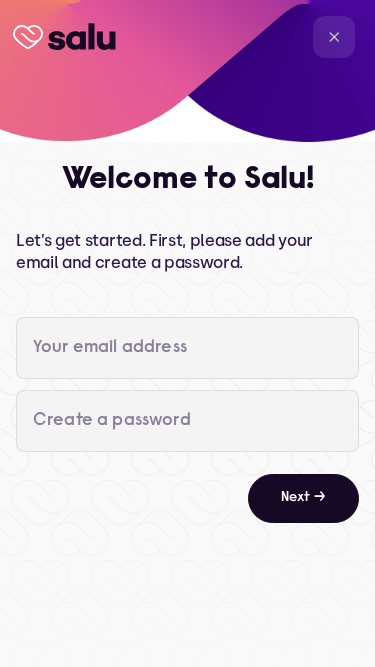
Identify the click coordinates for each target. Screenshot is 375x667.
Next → (303, 498)
